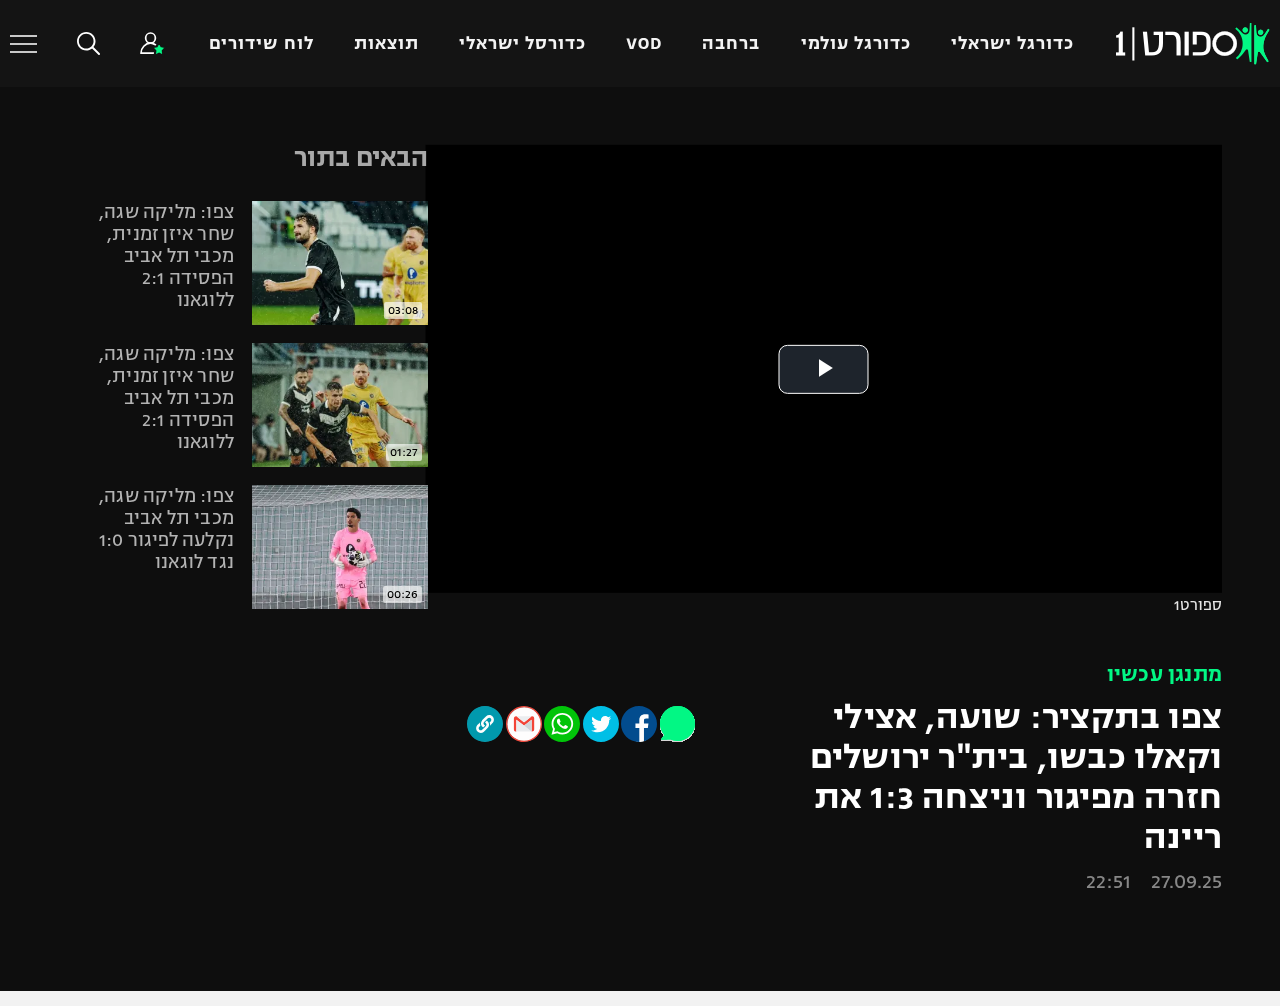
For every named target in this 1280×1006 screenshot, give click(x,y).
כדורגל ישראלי (1012, 43)
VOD (644, 43)
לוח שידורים (261, 43)
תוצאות (386, 43)
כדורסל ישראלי (522, 43)
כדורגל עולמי (856, 43)
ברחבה (731, 43)
